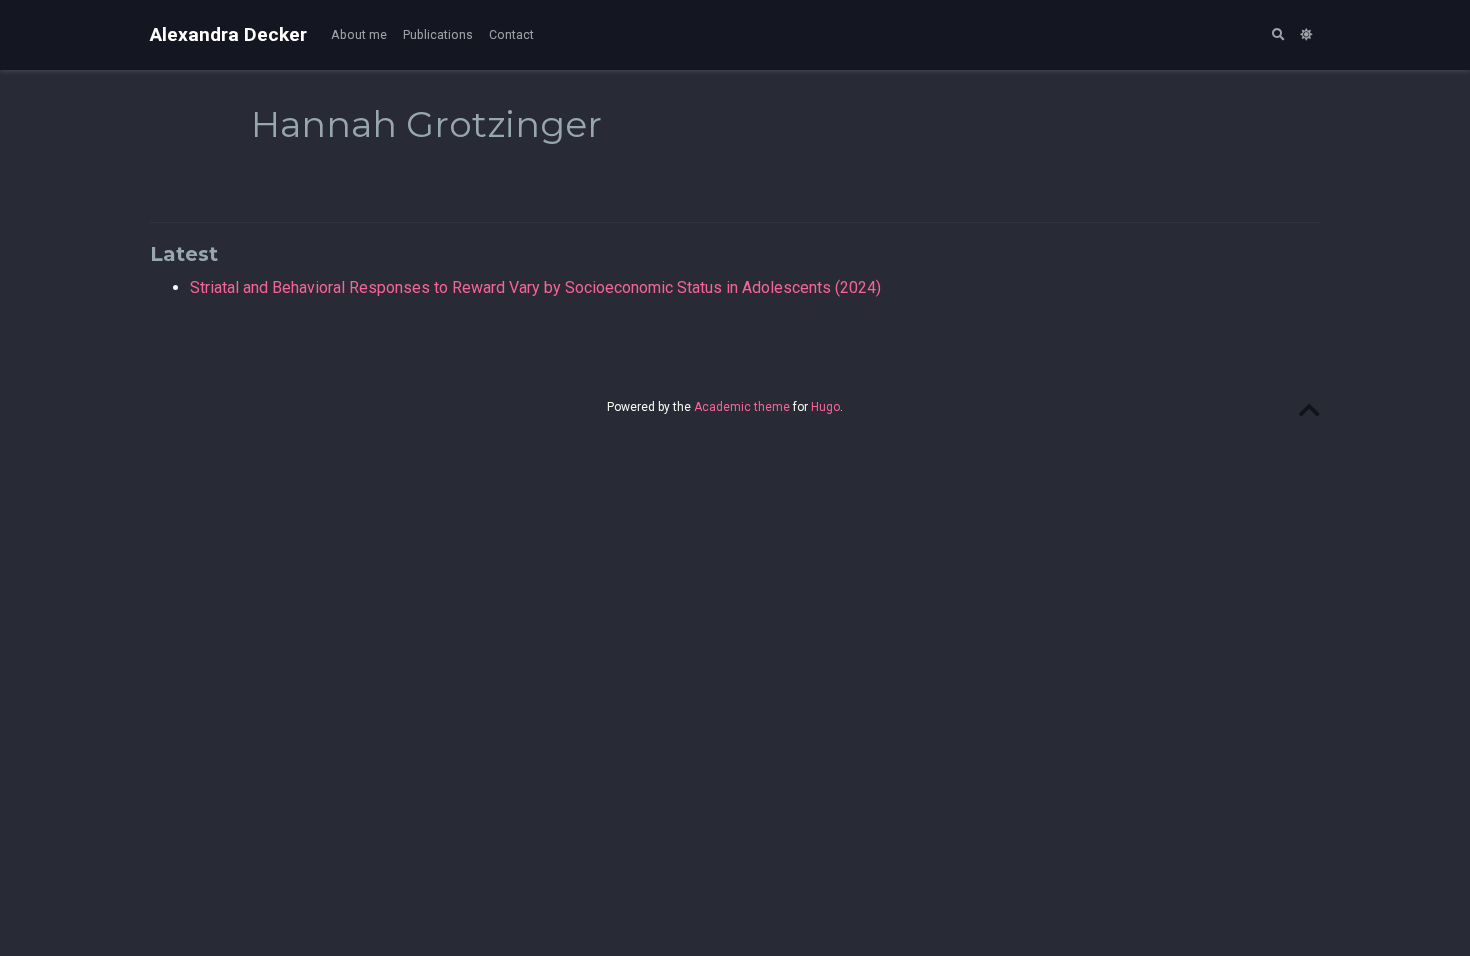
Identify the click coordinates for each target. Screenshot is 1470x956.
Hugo (825, 407)
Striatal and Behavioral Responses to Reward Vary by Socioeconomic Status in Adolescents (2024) (535, 287)
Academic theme (742, 407)
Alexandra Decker (228, 34)
